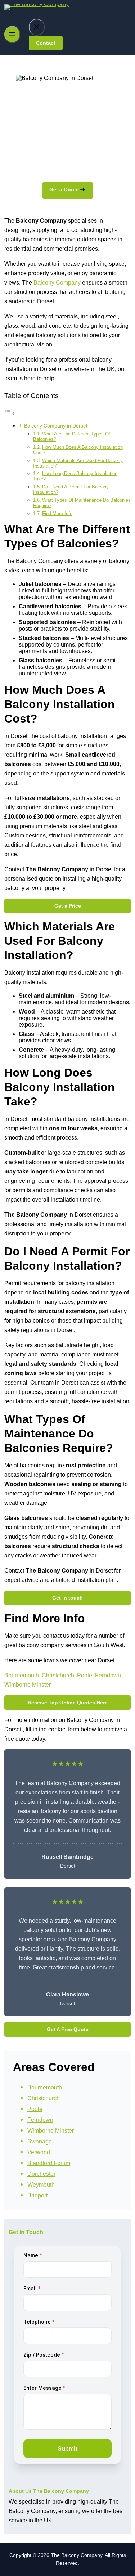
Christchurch (58, 1675)
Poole (85, 1675)
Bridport (37, 2195)
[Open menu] (12, 34)
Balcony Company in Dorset (56, 426)
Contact (46, 43)
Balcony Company (57, 283)
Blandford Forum (49, 2163)
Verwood (39, 2152)
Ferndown (108, 1675)
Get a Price (68, 906)
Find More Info (57, 513)
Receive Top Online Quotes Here (68, 1703)
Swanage (40, 2141)
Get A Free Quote (68, 2029)
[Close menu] (37, 27)
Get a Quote (64, 189)
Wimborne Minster (28, 1685)
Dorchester (41, 2174)
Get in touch (67, 1598)
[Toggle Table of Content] (10, 413)
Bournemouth (22, 1675)
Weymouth (41, 2185)
